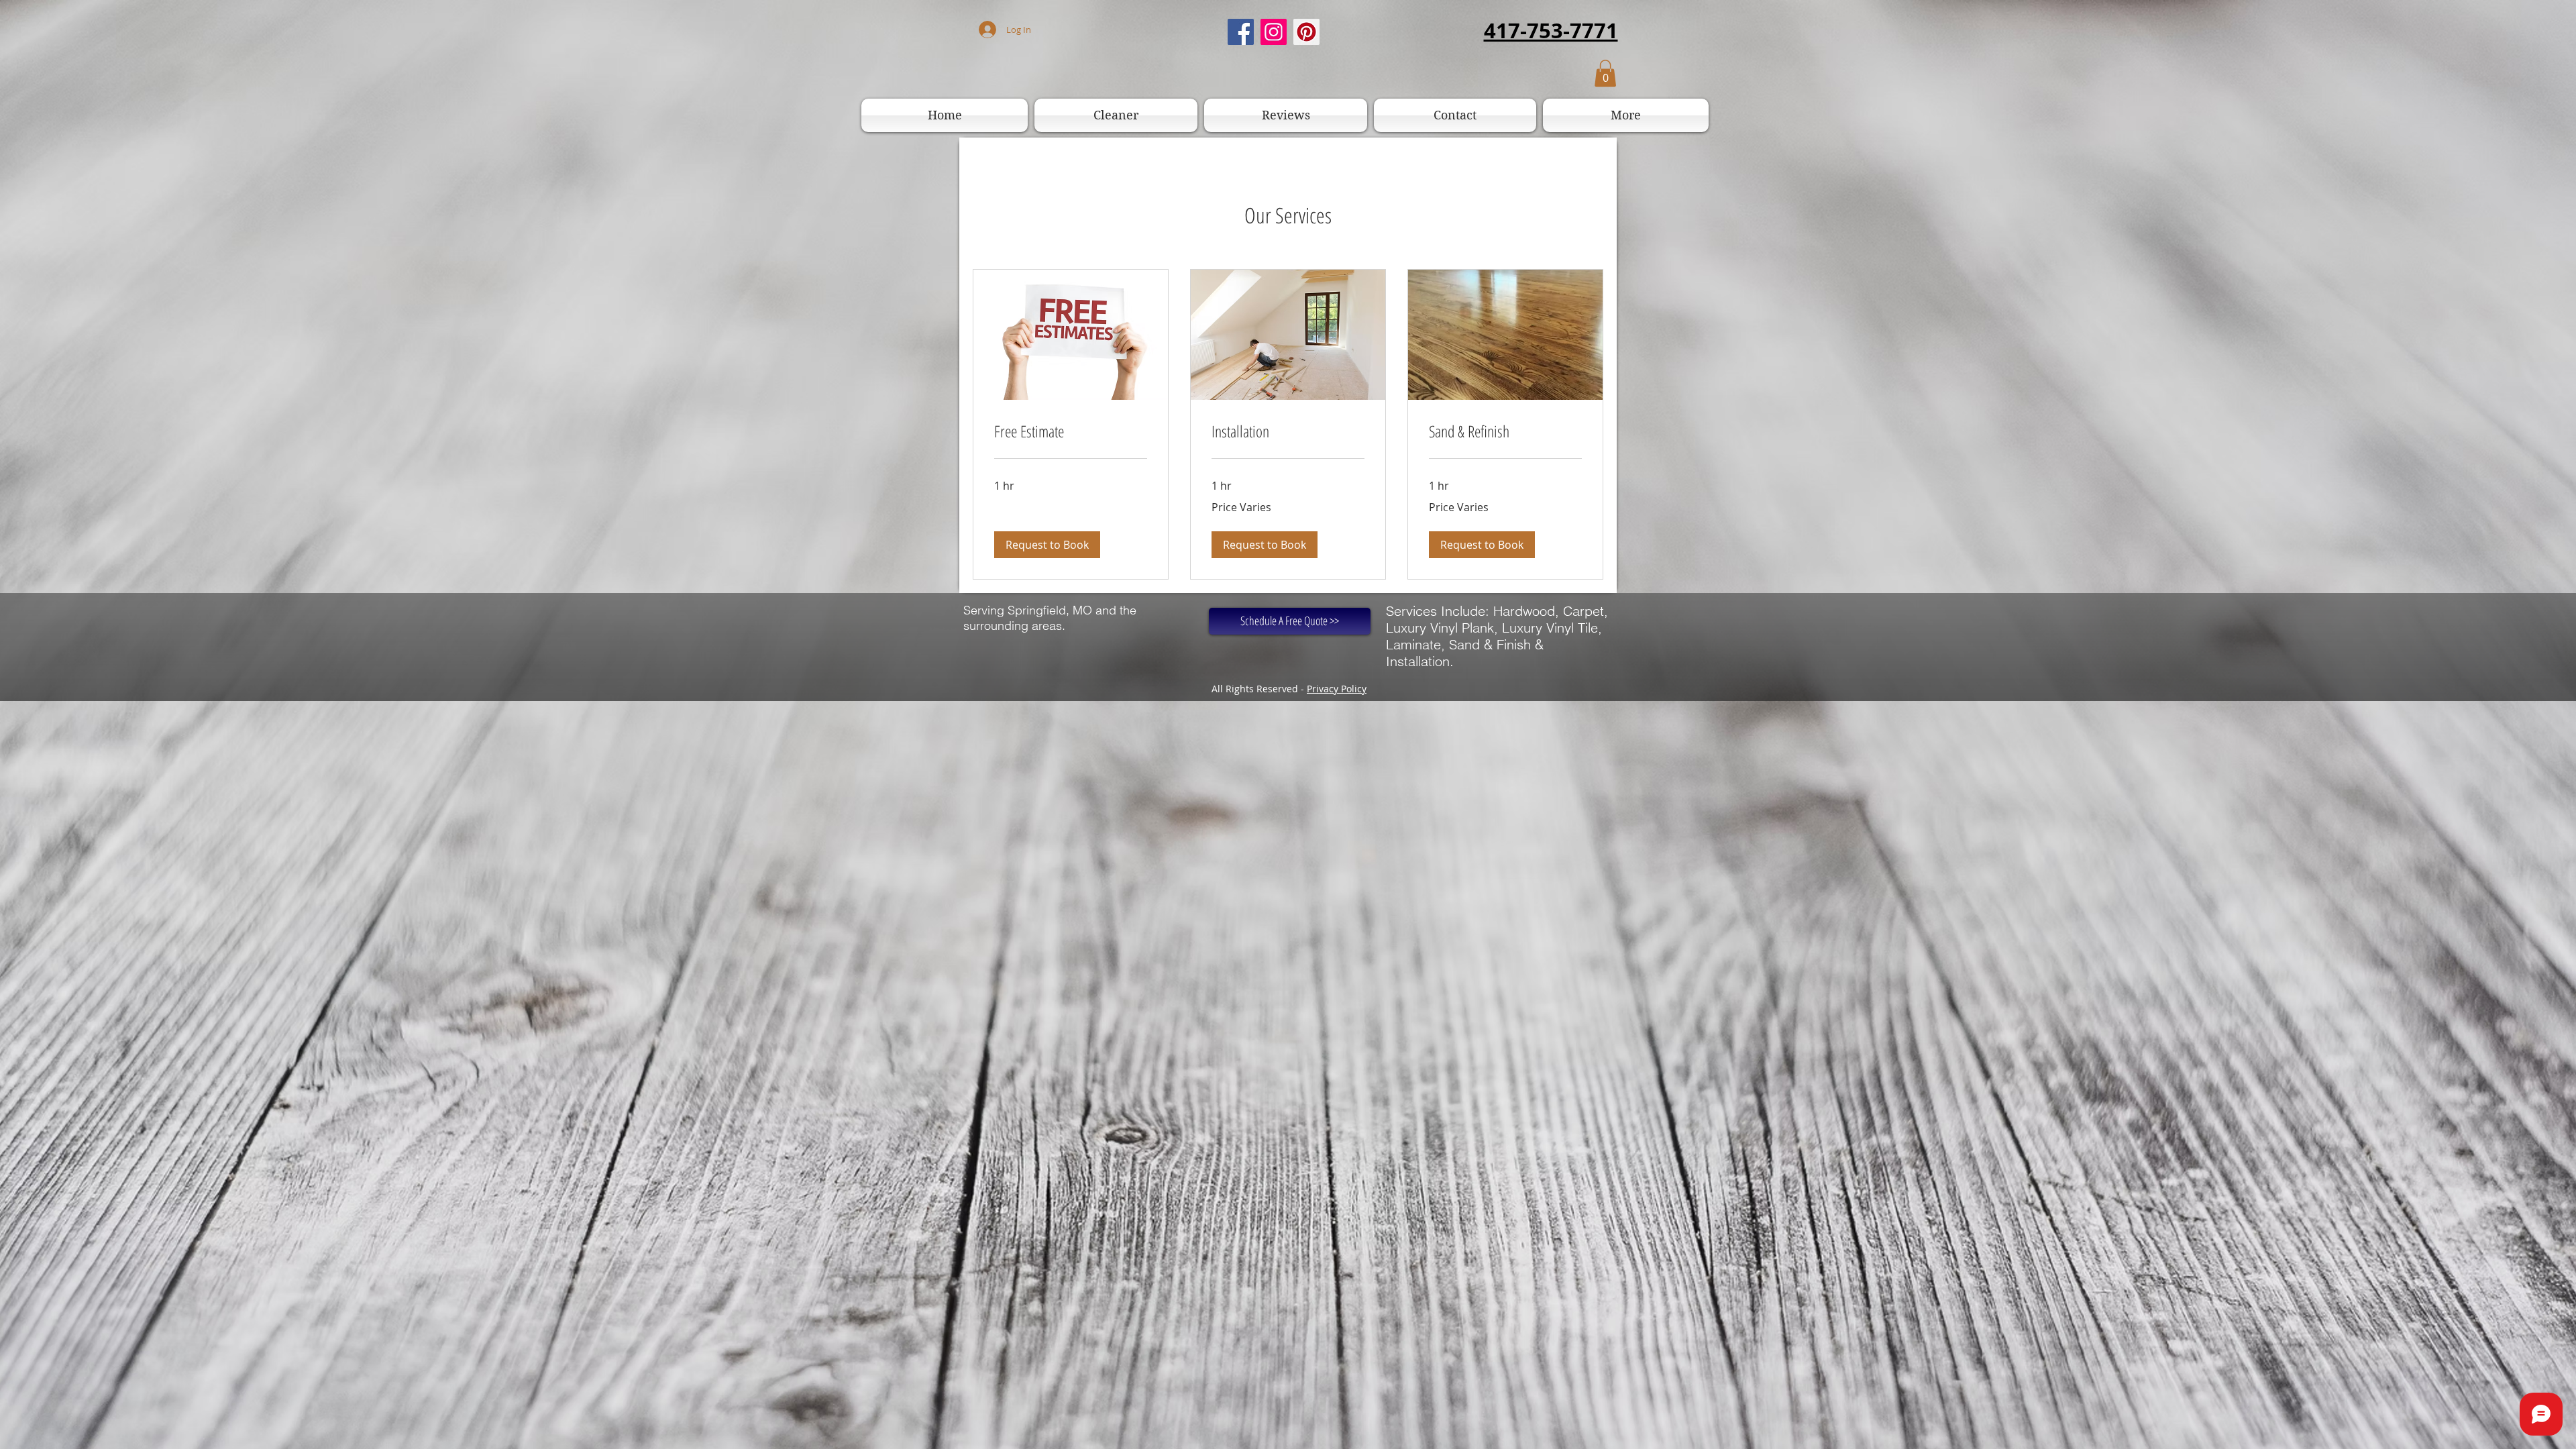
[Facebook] (1241, 32)
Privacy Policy (1337, 689)
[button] (1605, 73)
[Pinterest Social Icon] (1306, 32)
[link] (1071, 431)
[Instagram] (1274, 32)
